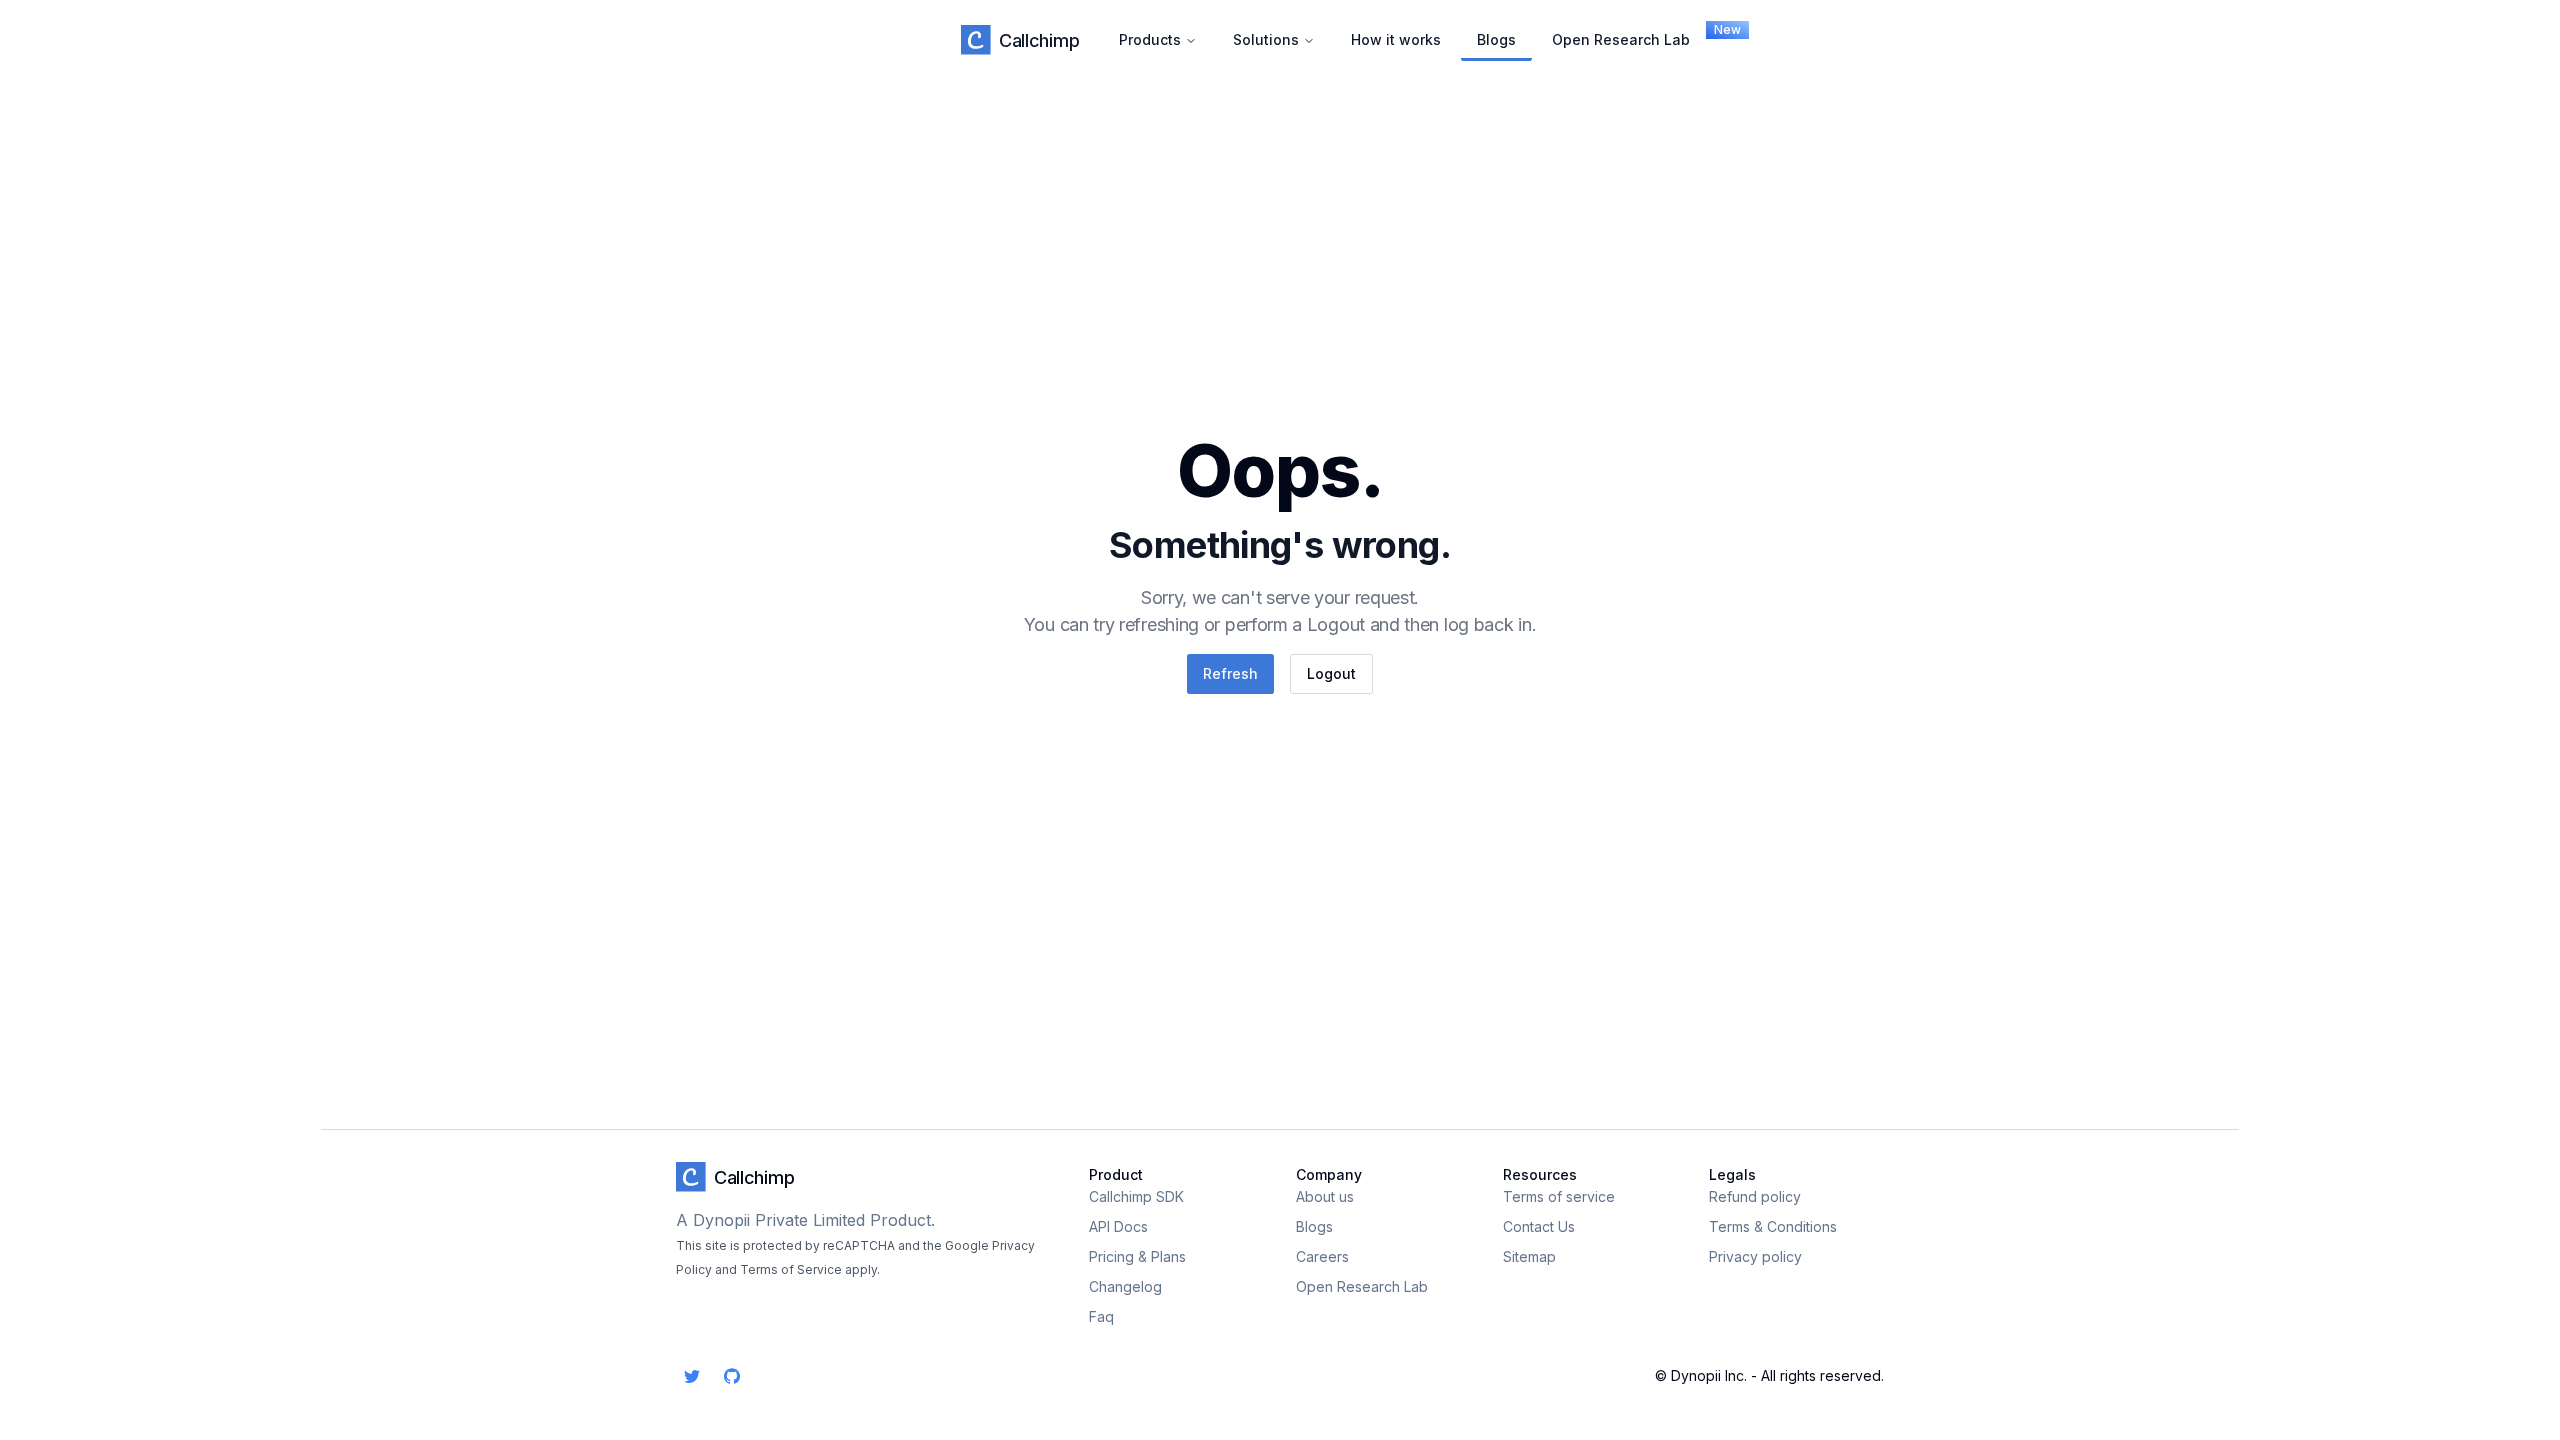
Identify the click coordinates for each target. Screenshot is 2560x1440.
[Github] (732, 1376)
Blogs (1496, 39)
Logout (1331, 673)
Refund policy (1755, 1196)
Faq (1101, 1316)
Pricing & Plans (1137, 1256)
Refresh (1230, 673)
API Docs (1118, 1226)
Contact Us (1539, 1226)
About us (1325, 1196)
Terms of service (1559, 1196)
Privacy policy (1755, 1256)
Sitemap (1529, 1256)
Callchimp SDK (1136, 1196)
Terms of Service (791, 1269)
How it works (1396, 39)
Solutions (1266, 39)
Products (1150, 39)
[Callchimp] (976, 40)
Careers (1322, 1256)
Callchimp (1039, 40)
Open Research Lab (1629, 35)
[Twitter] (692, 1376)
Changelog (1125, 1286)
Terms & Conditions (1773, 1226)
